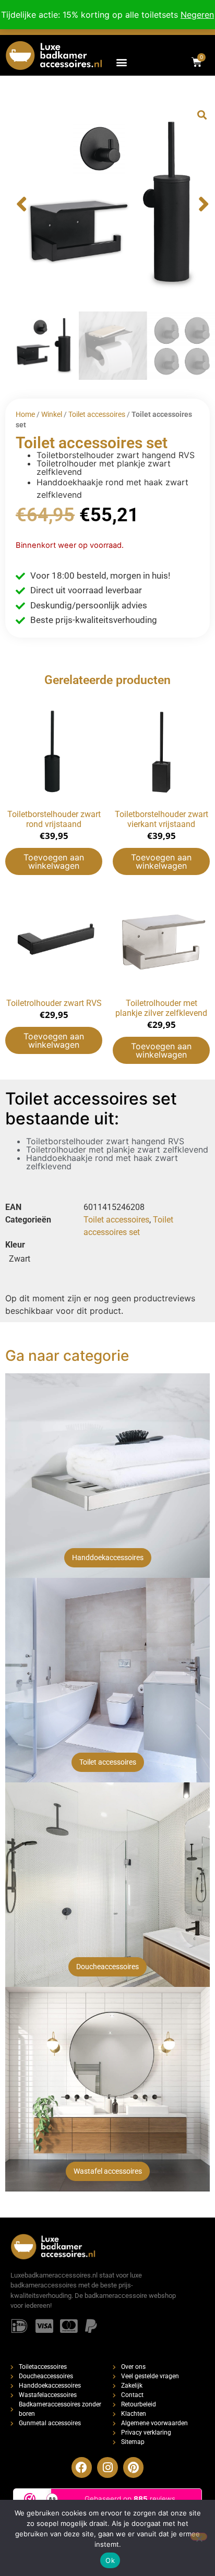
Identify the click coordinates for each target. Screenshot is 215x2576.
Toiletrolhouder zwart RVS (54, 1003)
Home (25, 414)
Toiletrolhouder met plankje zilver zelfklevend (161, 1008)
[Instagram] (107, 2467)
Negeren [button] (197, 15)
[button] (121, 62)
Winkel (52, 414)
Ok (110, 2560)
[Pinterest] (134, 2467)
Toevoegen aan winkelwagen (54, 861)
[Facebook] (82, 2467)
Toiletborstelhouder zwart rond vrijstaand (54, 819)
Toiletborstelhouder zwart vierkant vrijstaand (162, 819)
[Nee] (199, 2537)
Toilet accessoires (97, 414)
